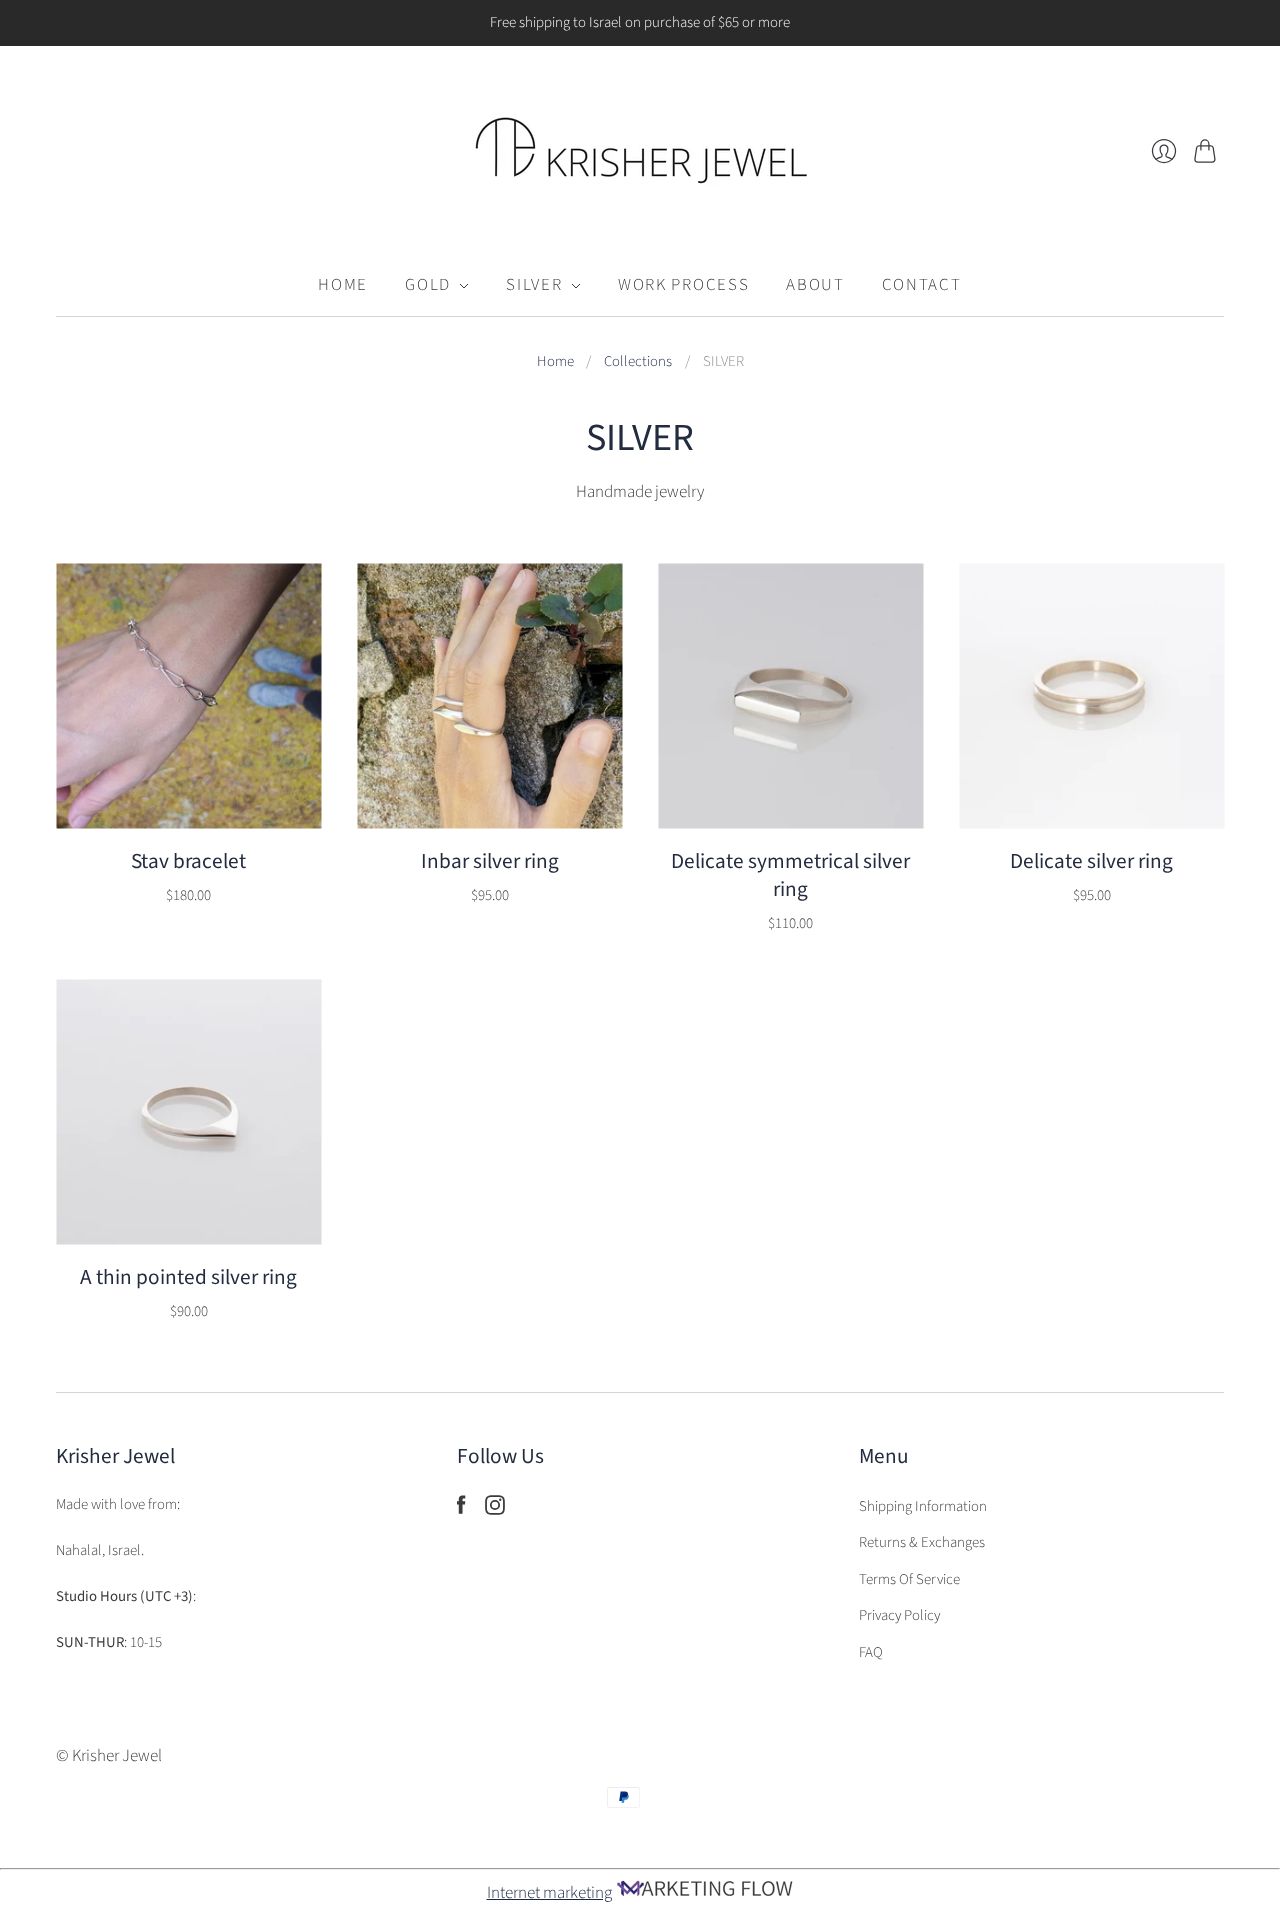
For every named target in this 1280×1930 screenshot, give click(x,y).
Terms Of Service (909, 1579)
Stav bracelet (188, 861)
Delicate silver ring (1091, 861)
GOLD (428, 285)
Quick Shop (188, 797)
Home (555, 362)
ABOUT (815, 285)
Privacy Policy (899, 1615)
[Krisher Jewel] (640, 150)
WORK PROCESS (683, 285)
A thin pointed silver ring (188, 1277)
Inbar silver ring (490, 861)
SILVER (534, 285)
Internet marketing (549, 1893)
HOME (343, 285)
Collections (638, 362)
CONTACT (922, 285)
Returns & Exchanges (922, 1542)
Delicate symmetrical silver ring (790, 875)
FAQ (871, 1652)
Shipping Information (923, 1506)
